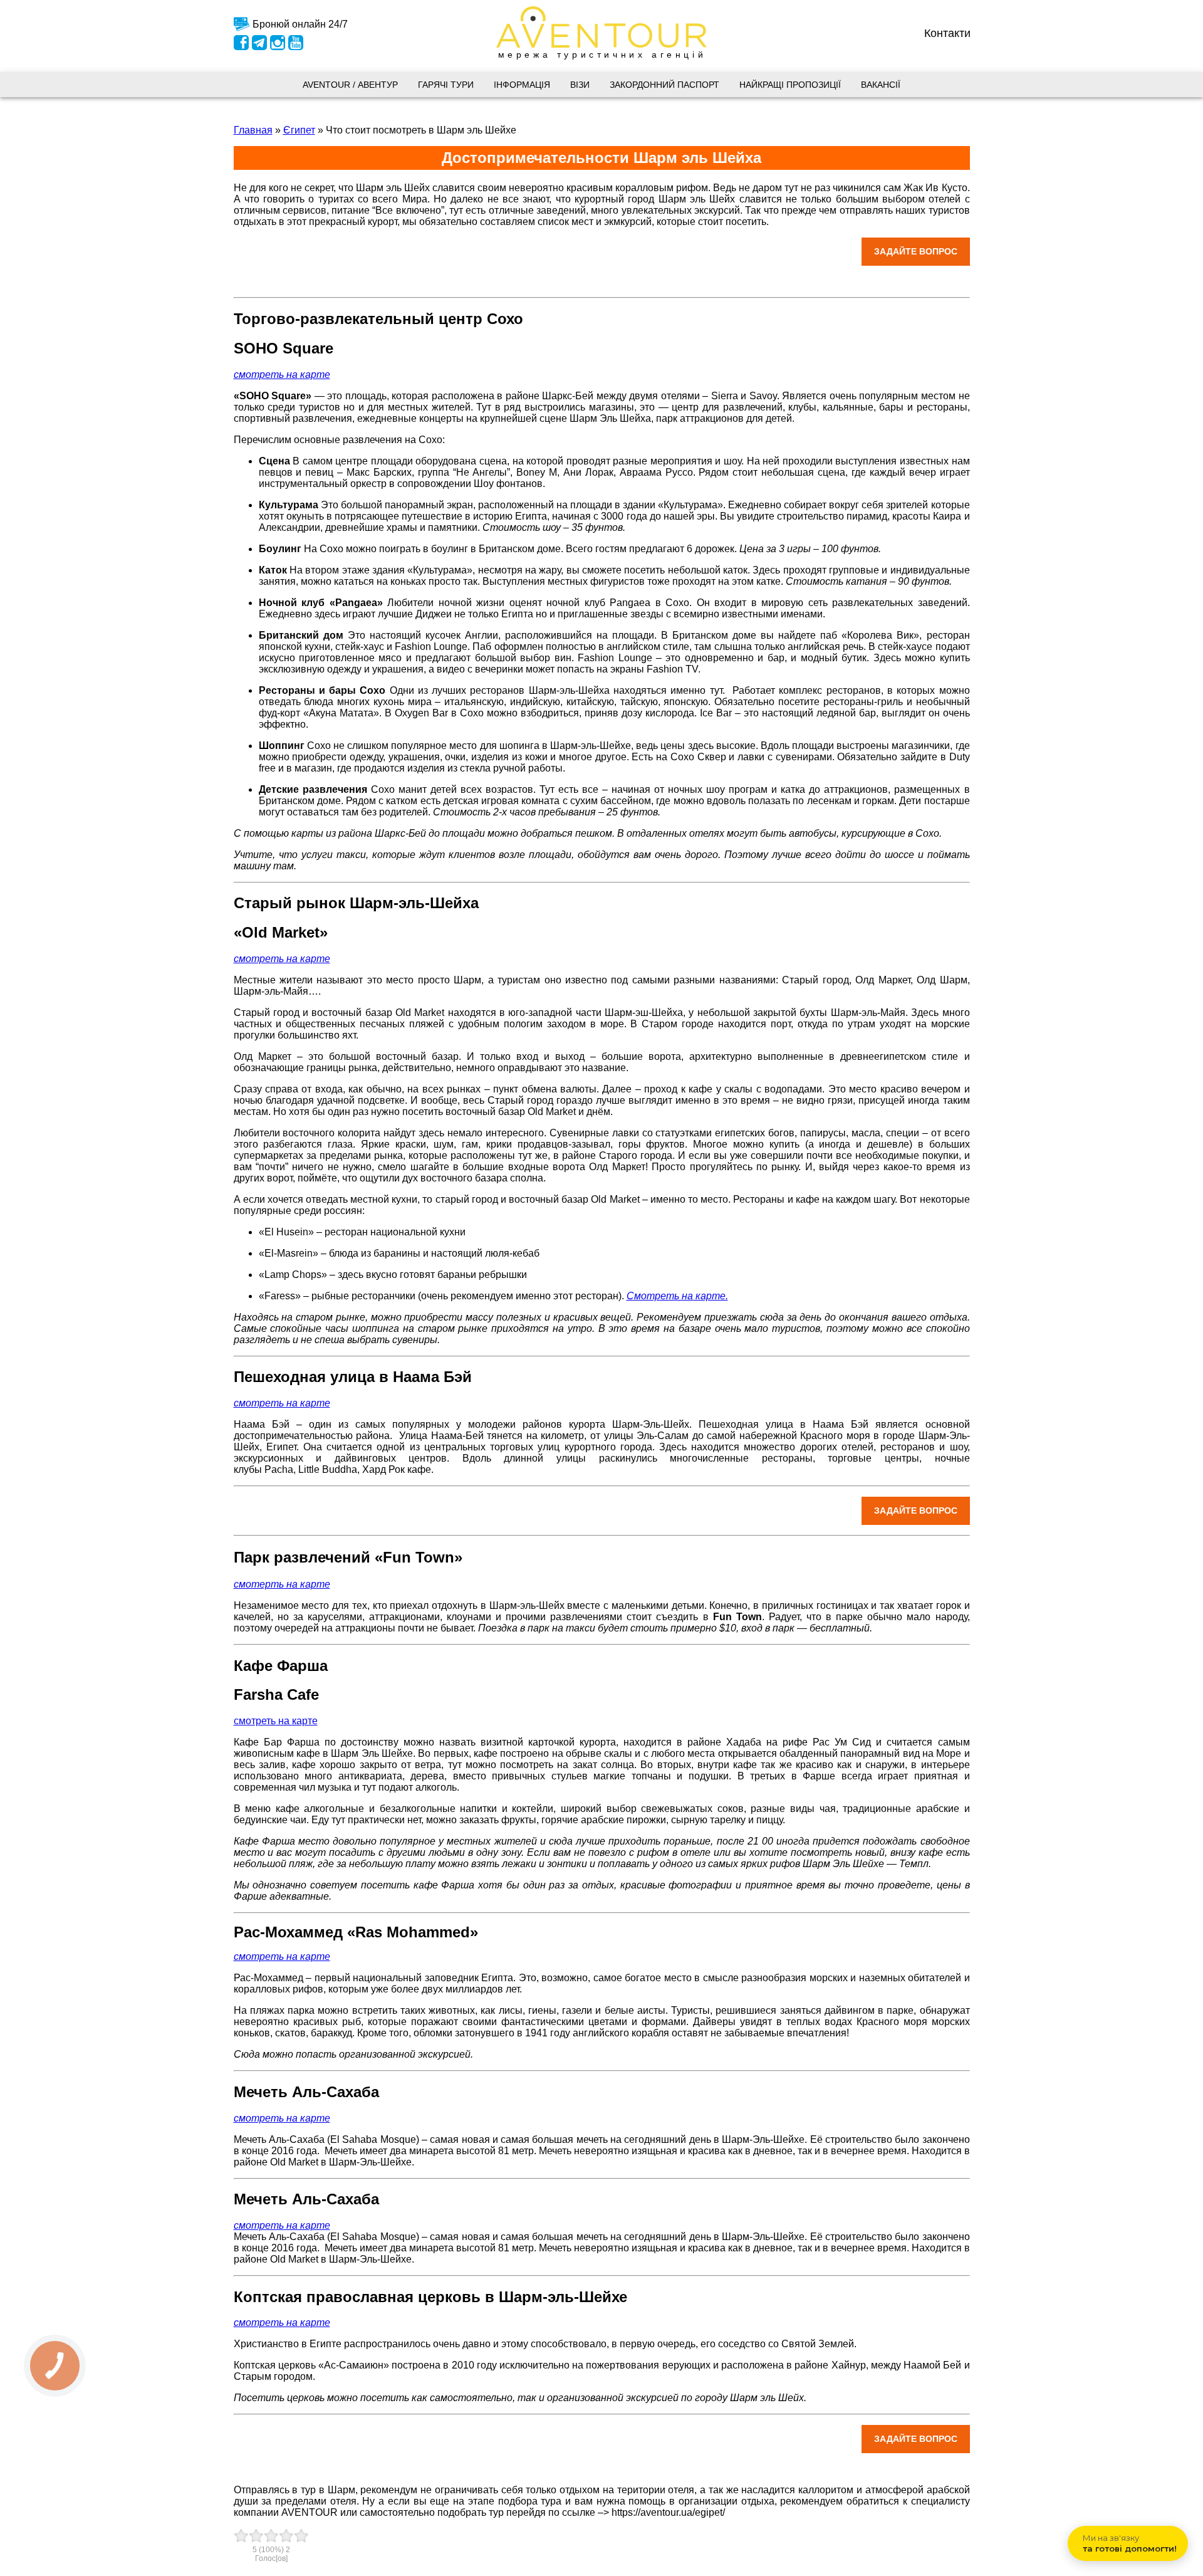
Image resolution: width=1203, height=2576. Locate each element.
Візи (580, 85)
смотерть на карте (282, 1584)
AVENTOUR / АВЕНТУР (350, 85)
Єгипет (299, 130)
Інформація (522, 85)
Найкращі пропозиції (790, 85)
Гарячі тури (446, 85)
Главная (253, 130)
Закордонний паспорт (664, 85)
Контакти (947, 33)
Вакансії (881, 85)
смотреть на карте (276, 1721)
